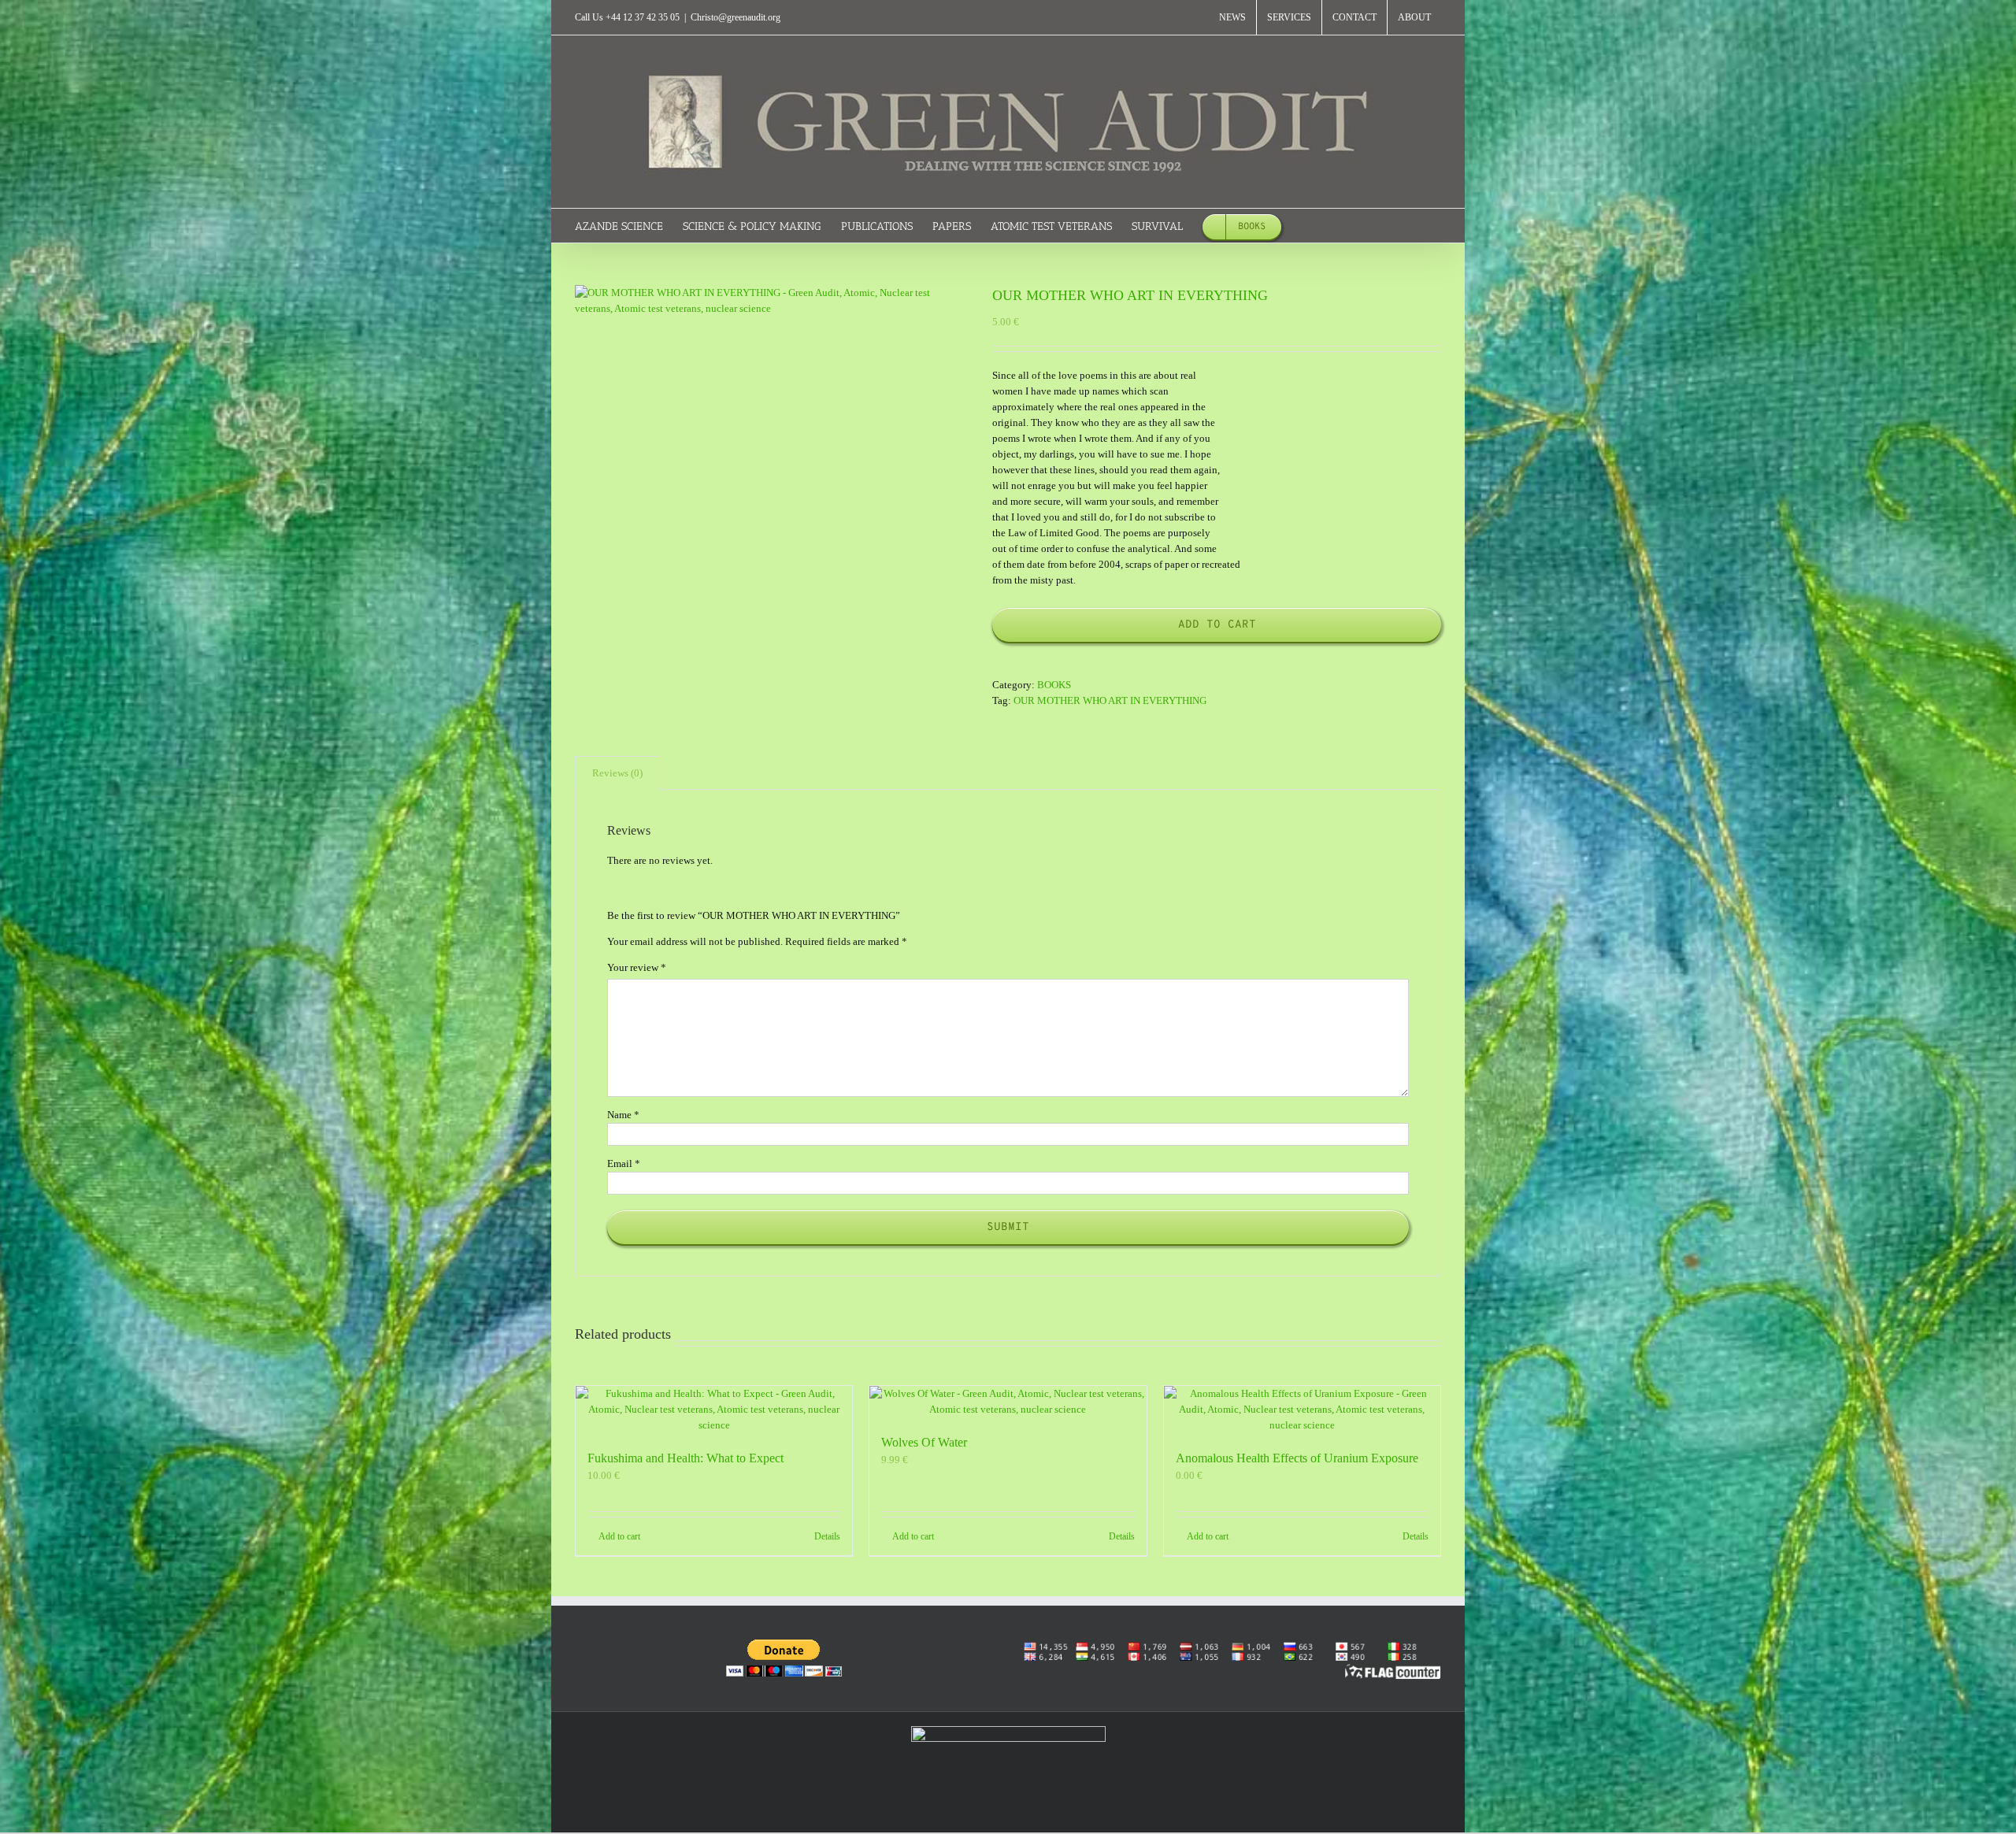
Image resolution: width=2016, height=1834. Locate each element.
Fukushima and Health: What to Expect (686, 1458)
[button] (1305, 226)
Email (624, 1163)
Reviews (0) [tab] (617, 773)
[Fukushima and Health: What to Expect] (714, 1410)
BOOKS (1054, 685)
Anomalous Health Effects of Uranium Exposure (1297, 1458)
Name (623, 1115)
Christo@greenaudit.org (736, 17)
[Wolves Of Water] (1008, 1402)
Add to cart (1217, 625)
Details (827, 1536)
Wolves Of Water (924, 1442)
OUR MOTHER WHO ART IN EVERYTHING (1110, 700)
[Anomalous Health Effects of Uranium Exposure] (1302, 1410)
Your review (637, 967)
